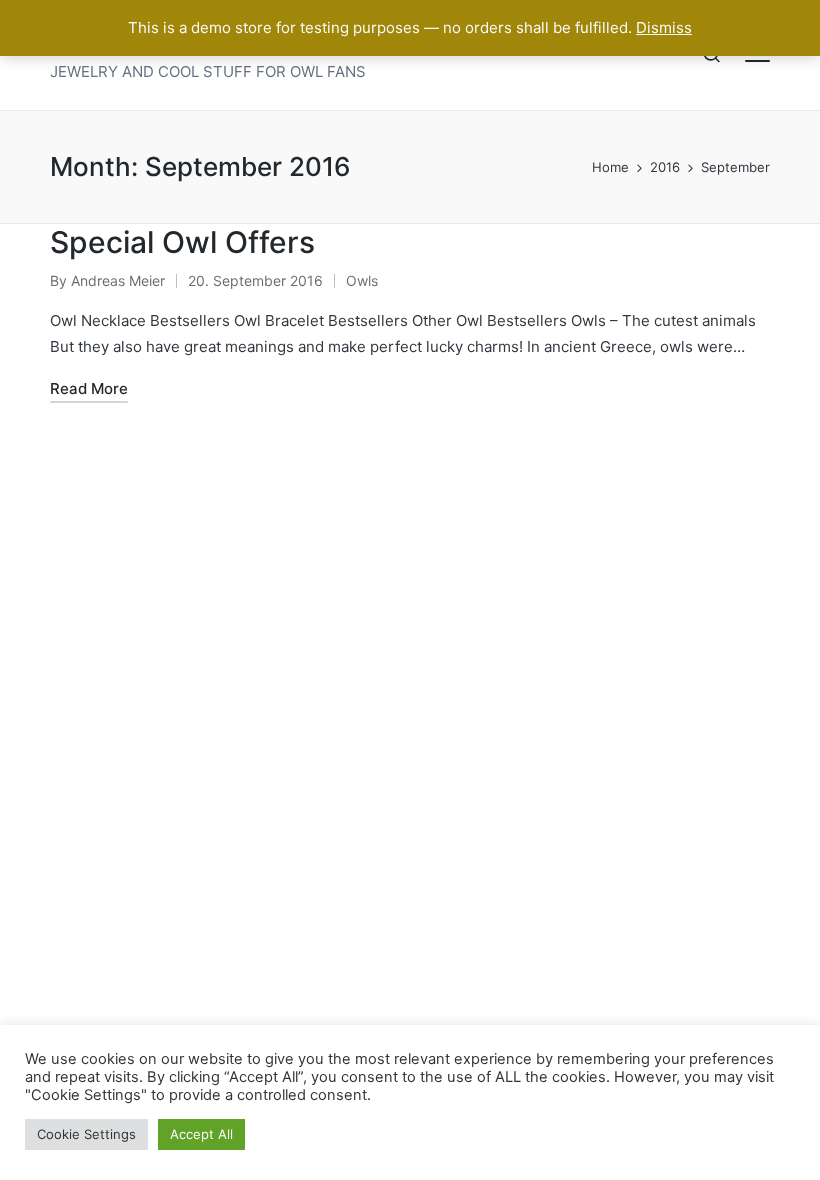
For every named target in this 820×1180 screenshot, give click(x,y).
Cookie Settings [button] (86, 1134)
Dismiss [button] (664, 27)
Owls (362, 280)
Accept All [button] (201, 1134)
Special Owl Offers (182, 242)
